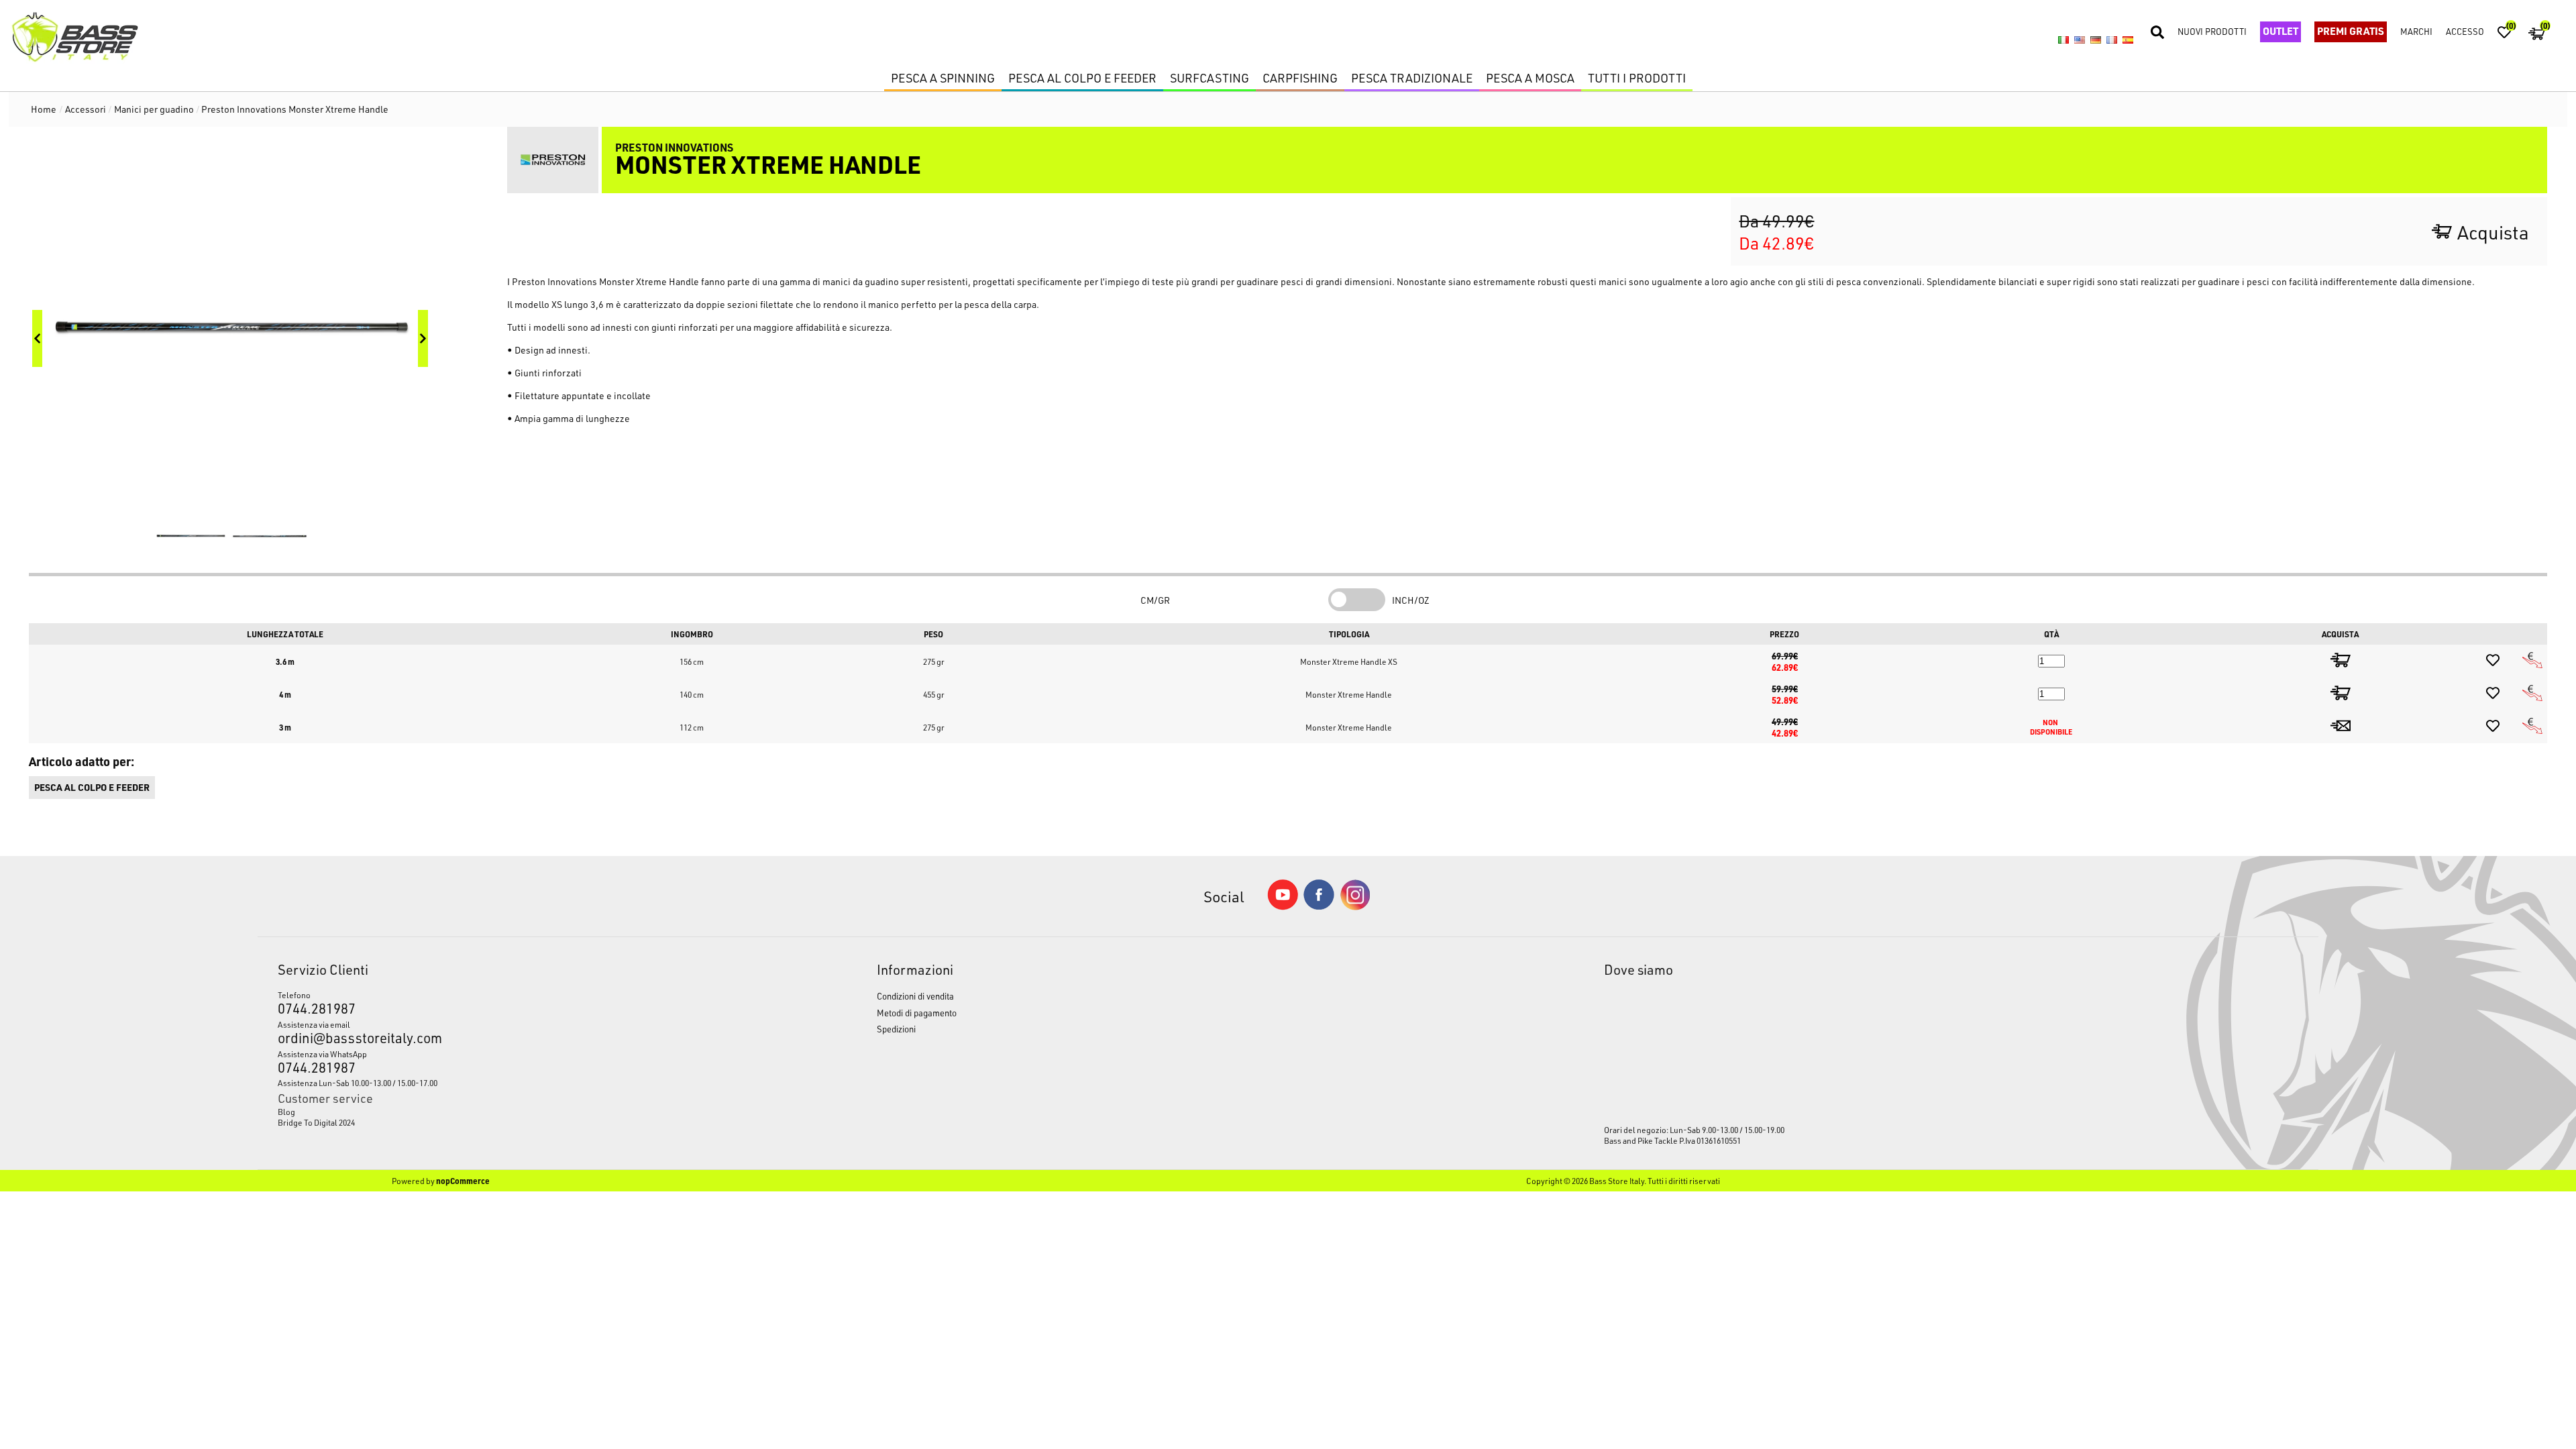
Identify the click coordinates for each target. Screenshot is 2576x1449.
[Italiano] (2063, 40)
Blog (286, 1112)
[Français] (2112, 40)
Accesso (2465, 31)
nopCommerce (463, 1181)
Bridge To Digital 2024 (316, 1122)
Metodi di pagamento (917, 1013)
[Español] (2128, 40)
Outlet (2280, 31)
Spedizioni (896, 1029)
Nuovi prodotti (2212, 31)
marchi (2416, 31)
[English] (2080, 40)
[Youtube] (1283, 907)
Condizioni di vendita (915, 996)
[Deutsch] (2096, 40)
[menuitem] (500, 1112)
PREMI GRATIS (2351, 31)
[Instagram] (1355, 907)
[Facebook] (1319, 906)
